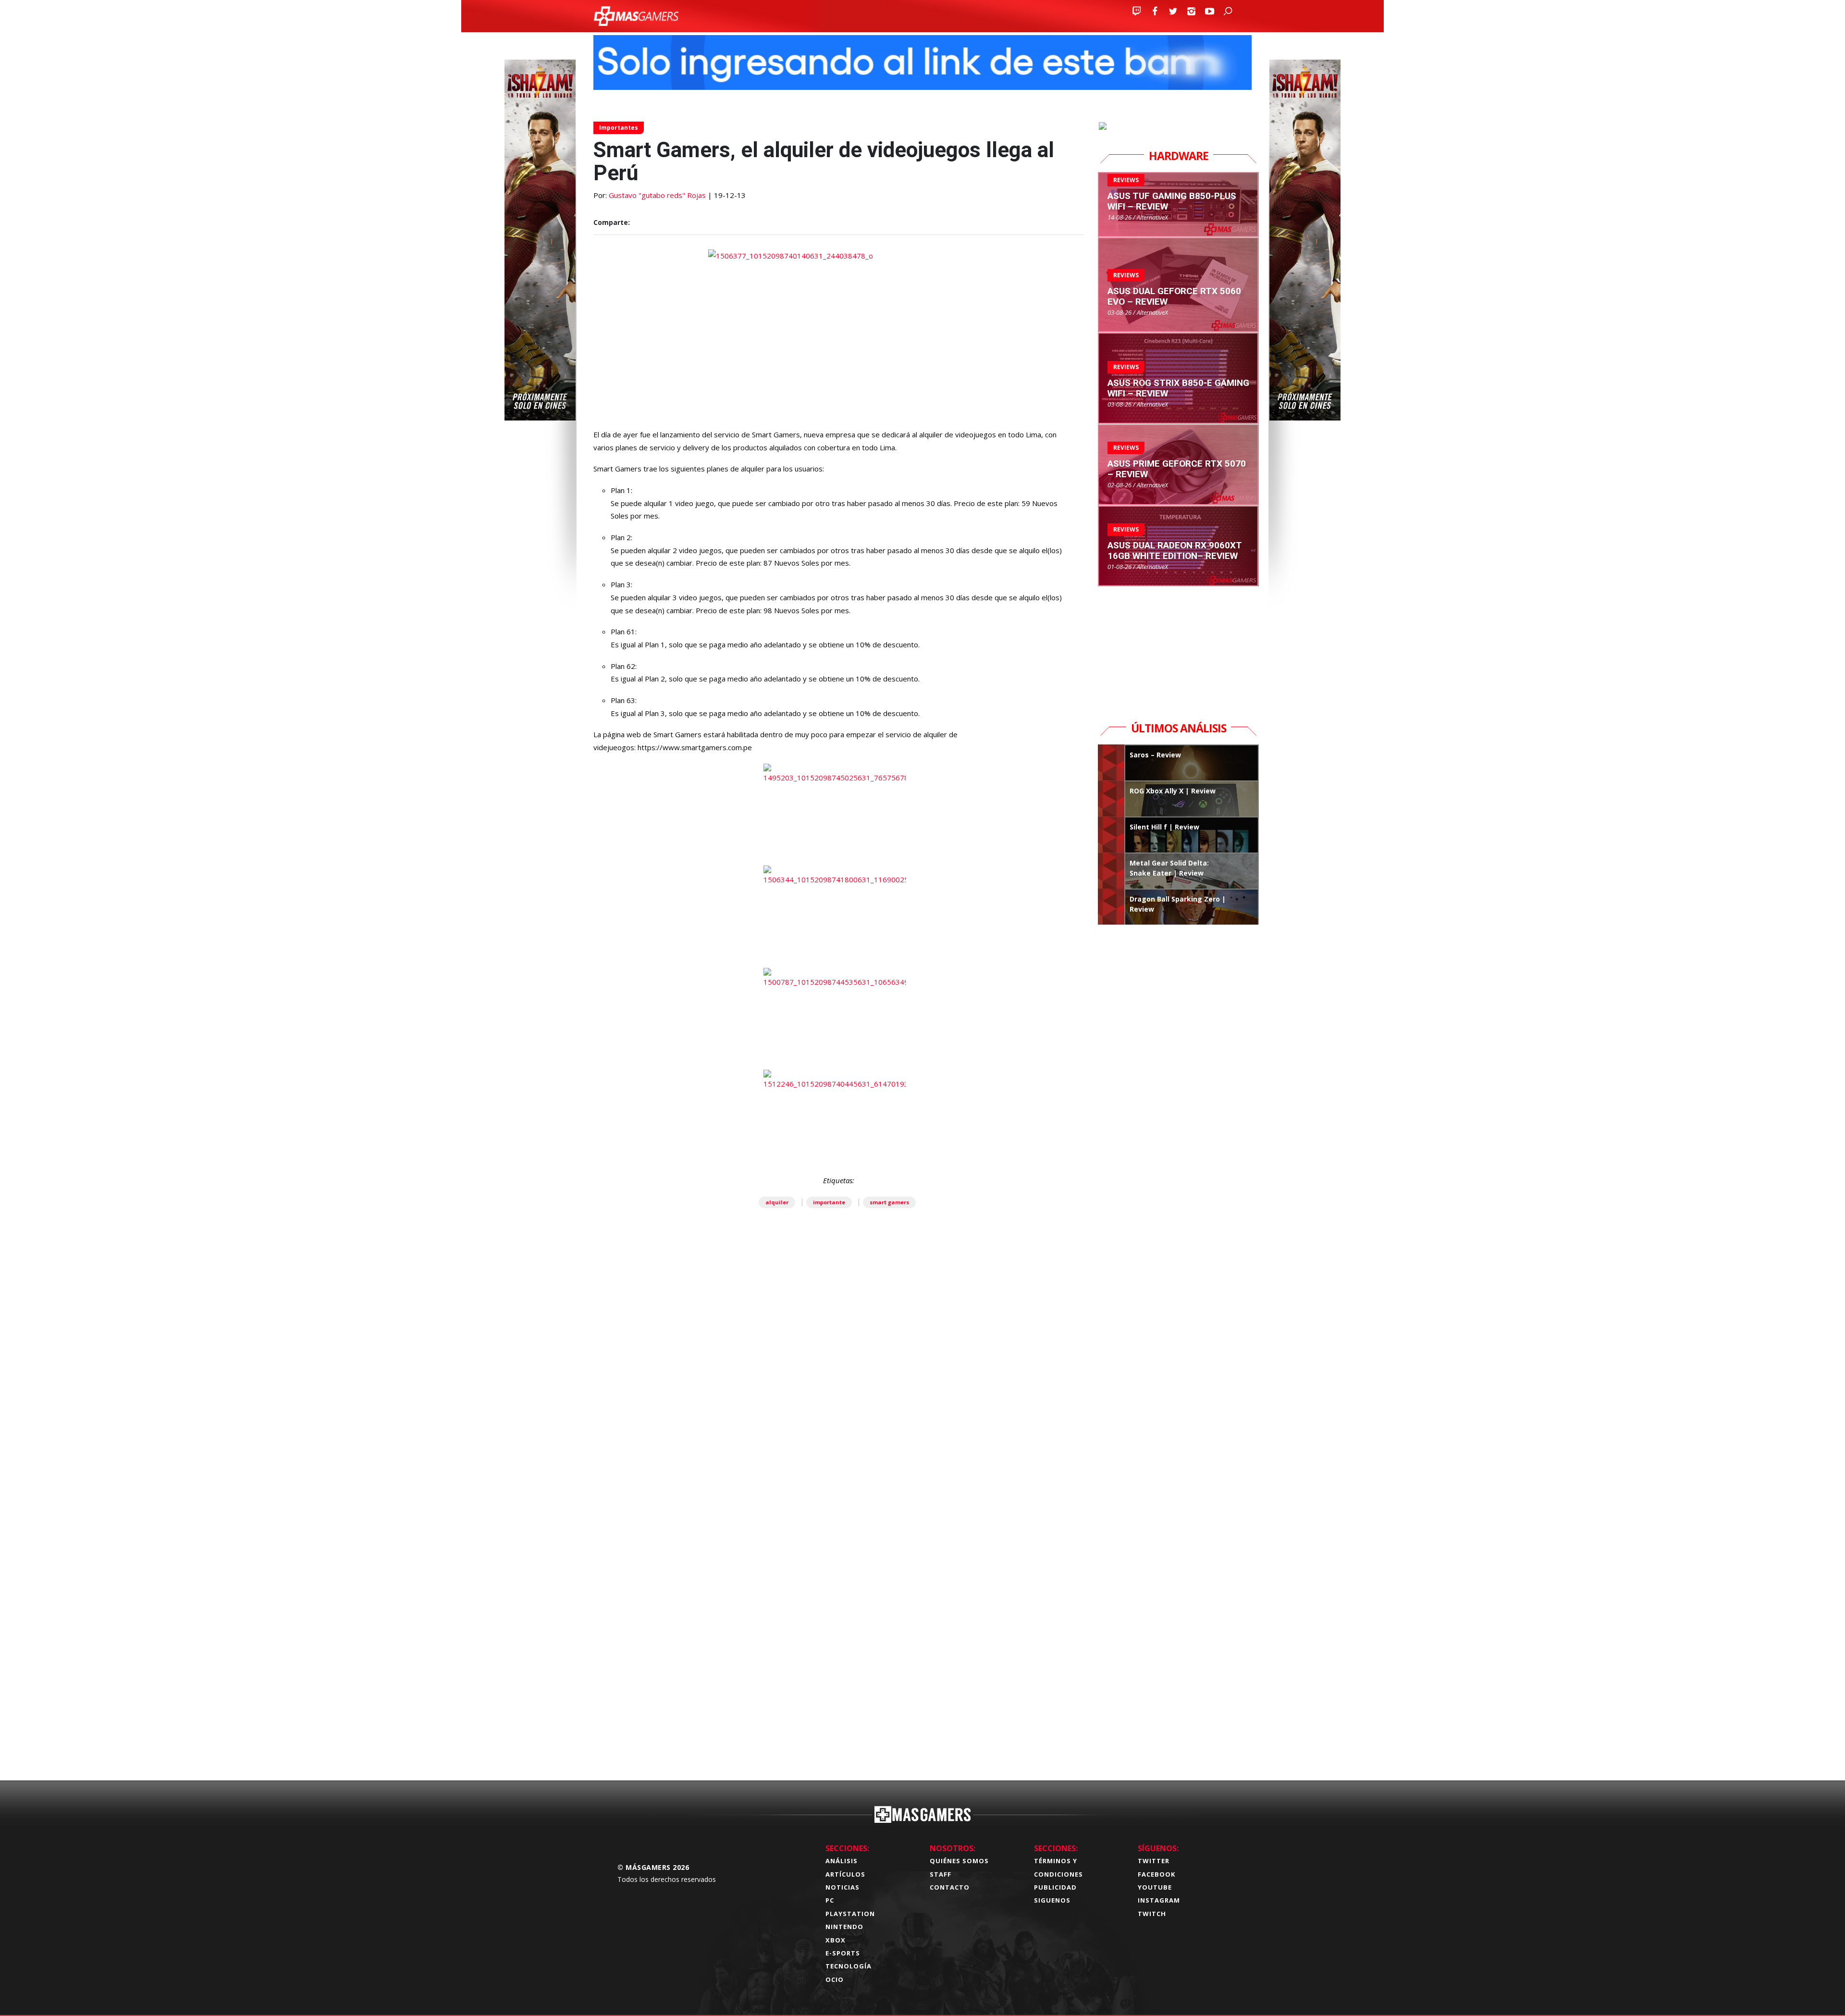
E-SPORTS (843, 1953)
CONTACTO (950, 1887)
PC (830, 1900)
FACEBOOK (1156, 1874)
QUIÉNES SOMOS (959, 1861)
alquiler (777, 1202)
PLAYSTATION (850, 1914)
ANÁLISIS (842, 1861)
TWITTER (1154, 1861)
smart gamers (889, 1202)
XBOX (836, 1940)
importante (829, 1202)
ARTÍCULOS (845, 1874)
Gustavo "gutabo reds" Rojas (657, 195)
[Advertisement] (838, 1622)
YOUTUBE (1155, 1887)
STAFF (941, 1874)
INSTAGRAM (1159, 1900)
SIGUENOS (1052, 1900)
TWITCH (1152, 1914)
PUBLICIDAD (1055, 1887)
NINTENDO (844, 1927)
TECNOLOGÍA (849, 1966)
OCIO (835, 1979)
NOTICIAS (843, 1887)
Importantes (619, 128)
